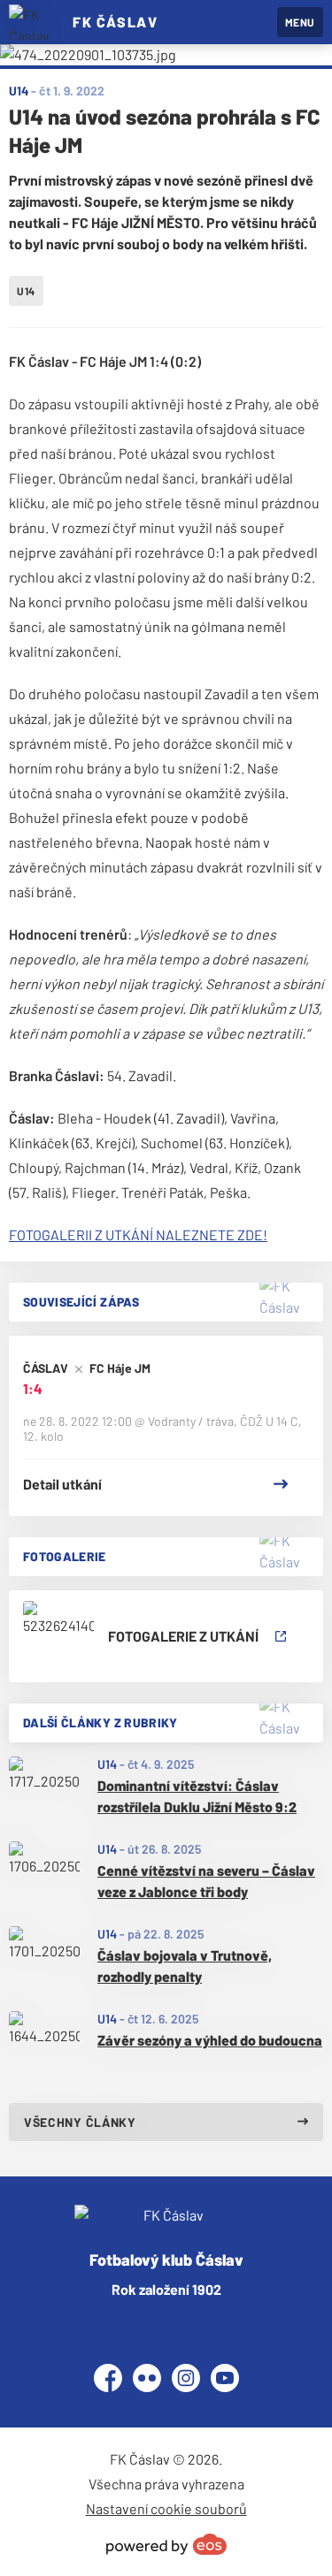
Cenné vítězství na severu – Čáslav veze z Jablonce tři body (206, 1881)
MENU (300, 22)
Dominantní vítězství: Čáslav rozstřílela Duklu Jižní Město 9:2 (197, 1796)
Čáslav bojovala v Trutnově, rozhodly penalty (185, 1966)
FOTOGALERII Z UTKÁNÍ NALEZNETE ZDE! (138, 1235)
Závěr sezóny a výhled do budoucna (210, 2040)
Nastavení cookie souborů (166, 2508)
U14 (107, 1764)
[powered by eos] (166, 2544)
